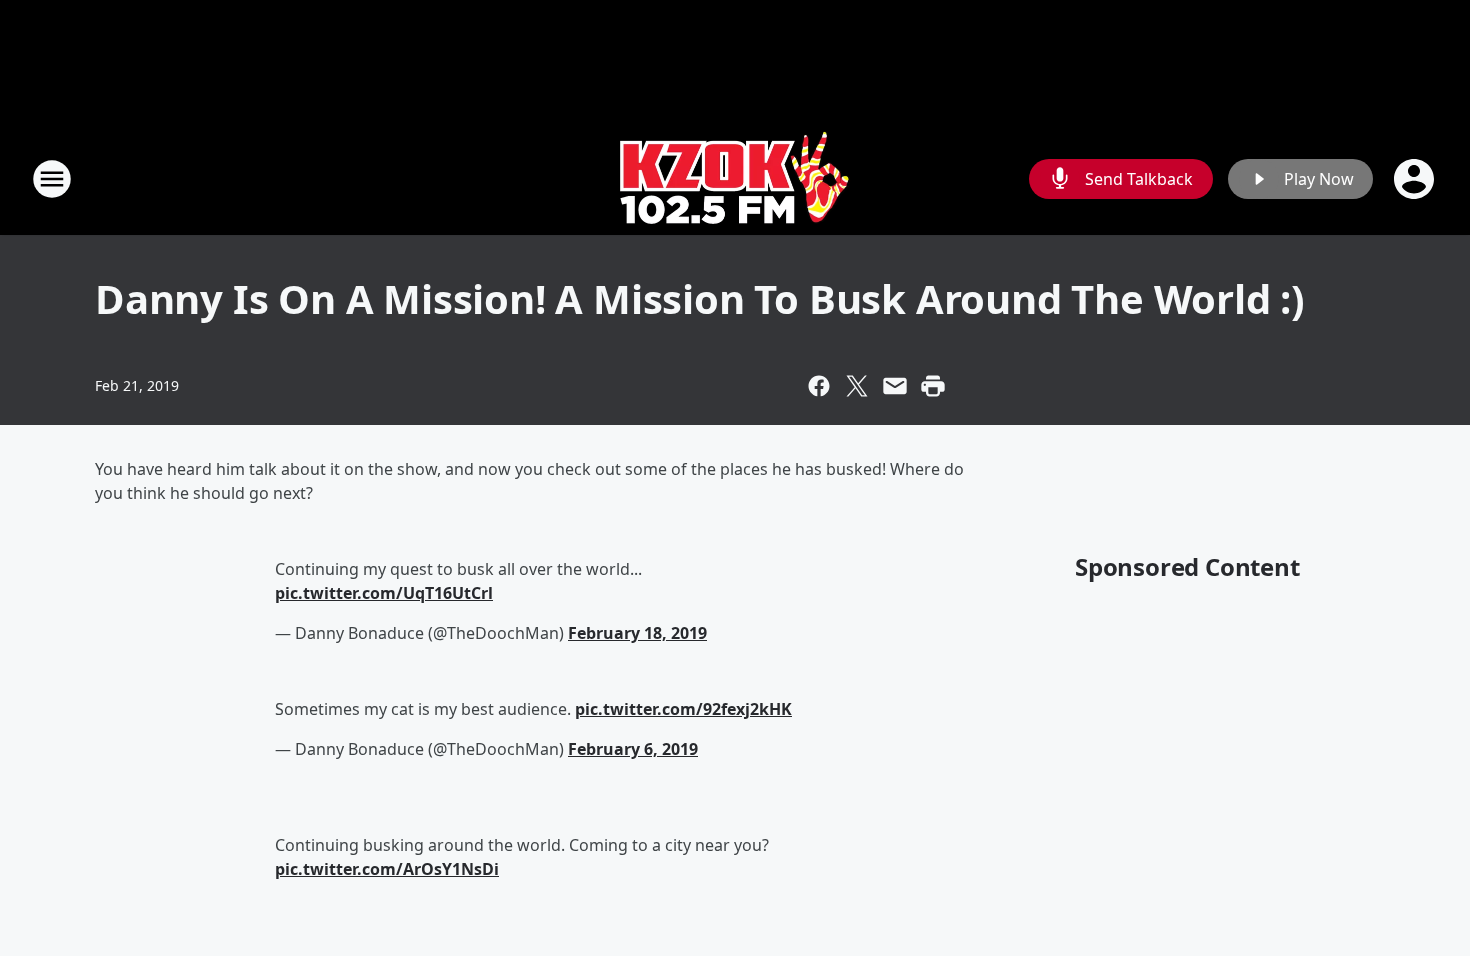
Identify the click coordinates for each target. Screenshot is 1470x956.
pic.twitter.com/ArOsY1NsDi (387, 869)
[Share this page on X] (857, 386)
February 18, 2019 (637, 633)
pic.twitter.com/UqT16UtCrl (384, 593)
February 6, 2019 (633, 749)
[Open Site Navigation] (52, 179)
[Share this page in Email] (895, 386)
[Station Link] (735, 178)
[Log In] (1416, 179)
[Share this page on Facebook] (819, 386)
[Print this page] (933, 386)
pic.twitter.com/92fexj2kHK (683, 709)
